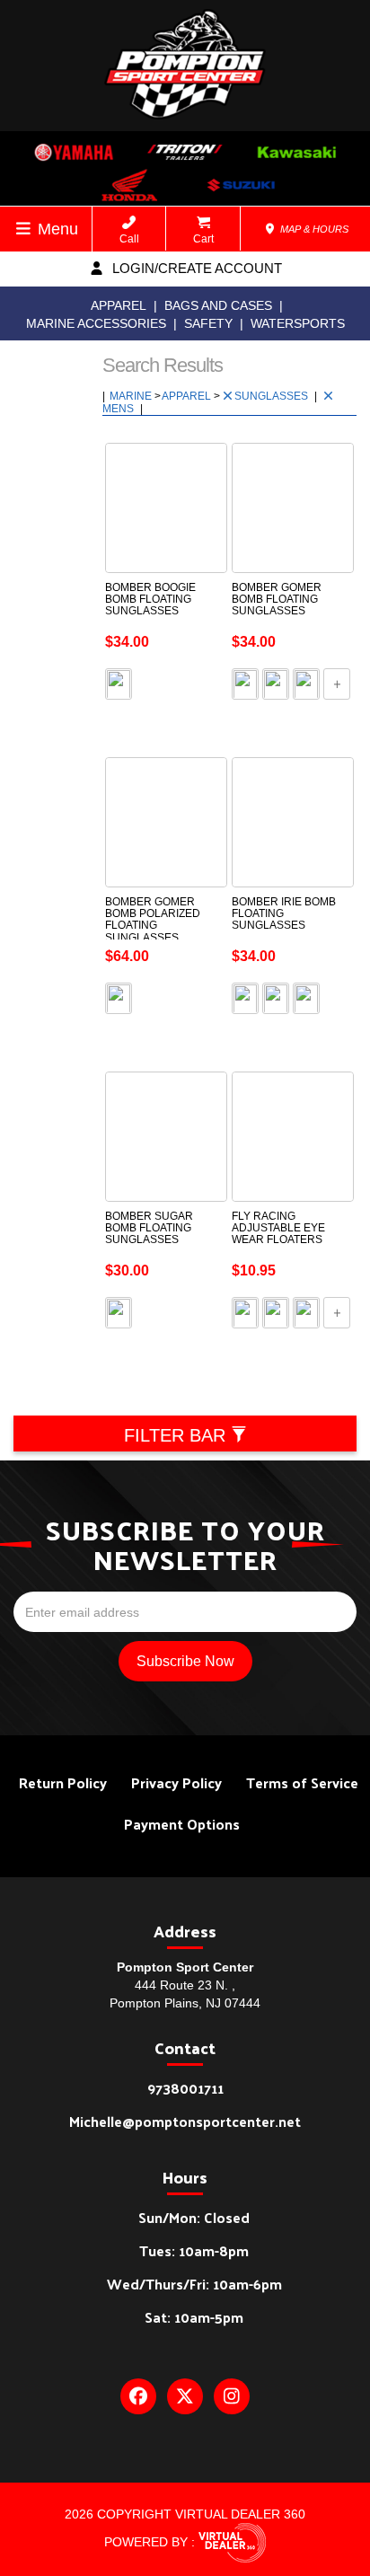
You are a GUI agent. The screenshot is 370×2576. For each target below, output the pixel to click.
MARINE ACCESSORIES (96, 323)
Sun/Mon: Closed (194, 2217)
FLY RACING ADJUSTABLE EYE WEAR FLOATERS (278, 1228)
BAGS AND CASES (218, 305)
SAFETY (208, 323)
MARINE (132, 396)
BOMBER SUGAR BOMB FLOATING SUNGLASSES (149, 1228)
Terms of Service (302, 1782)
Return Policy (63, 1782)
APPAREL (119, 305)
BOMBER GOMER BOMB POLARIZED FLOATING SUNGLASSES (153, 920)
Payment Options (182, 1824)
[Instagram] (232, 2396)
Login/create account (195, 268)
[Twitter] (185, 2396)
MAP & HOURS (313, 229)
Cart (203, 239)
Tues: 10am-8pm (194, 2250)
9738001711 (185, 2088)
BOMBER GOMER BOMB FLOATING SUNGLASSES (277, 599)
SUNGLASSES (273, 396)
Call (129, 239)
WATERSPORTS (298, 323)
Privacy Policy (176, 1782)
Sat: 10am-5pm (194, 2317)
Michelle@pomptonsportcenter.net (185, 2121)
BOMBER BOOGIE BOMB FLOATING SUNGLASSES (150, 599)
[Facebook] (138, 2396)
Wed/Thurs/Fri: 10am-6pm (194, 2284)
